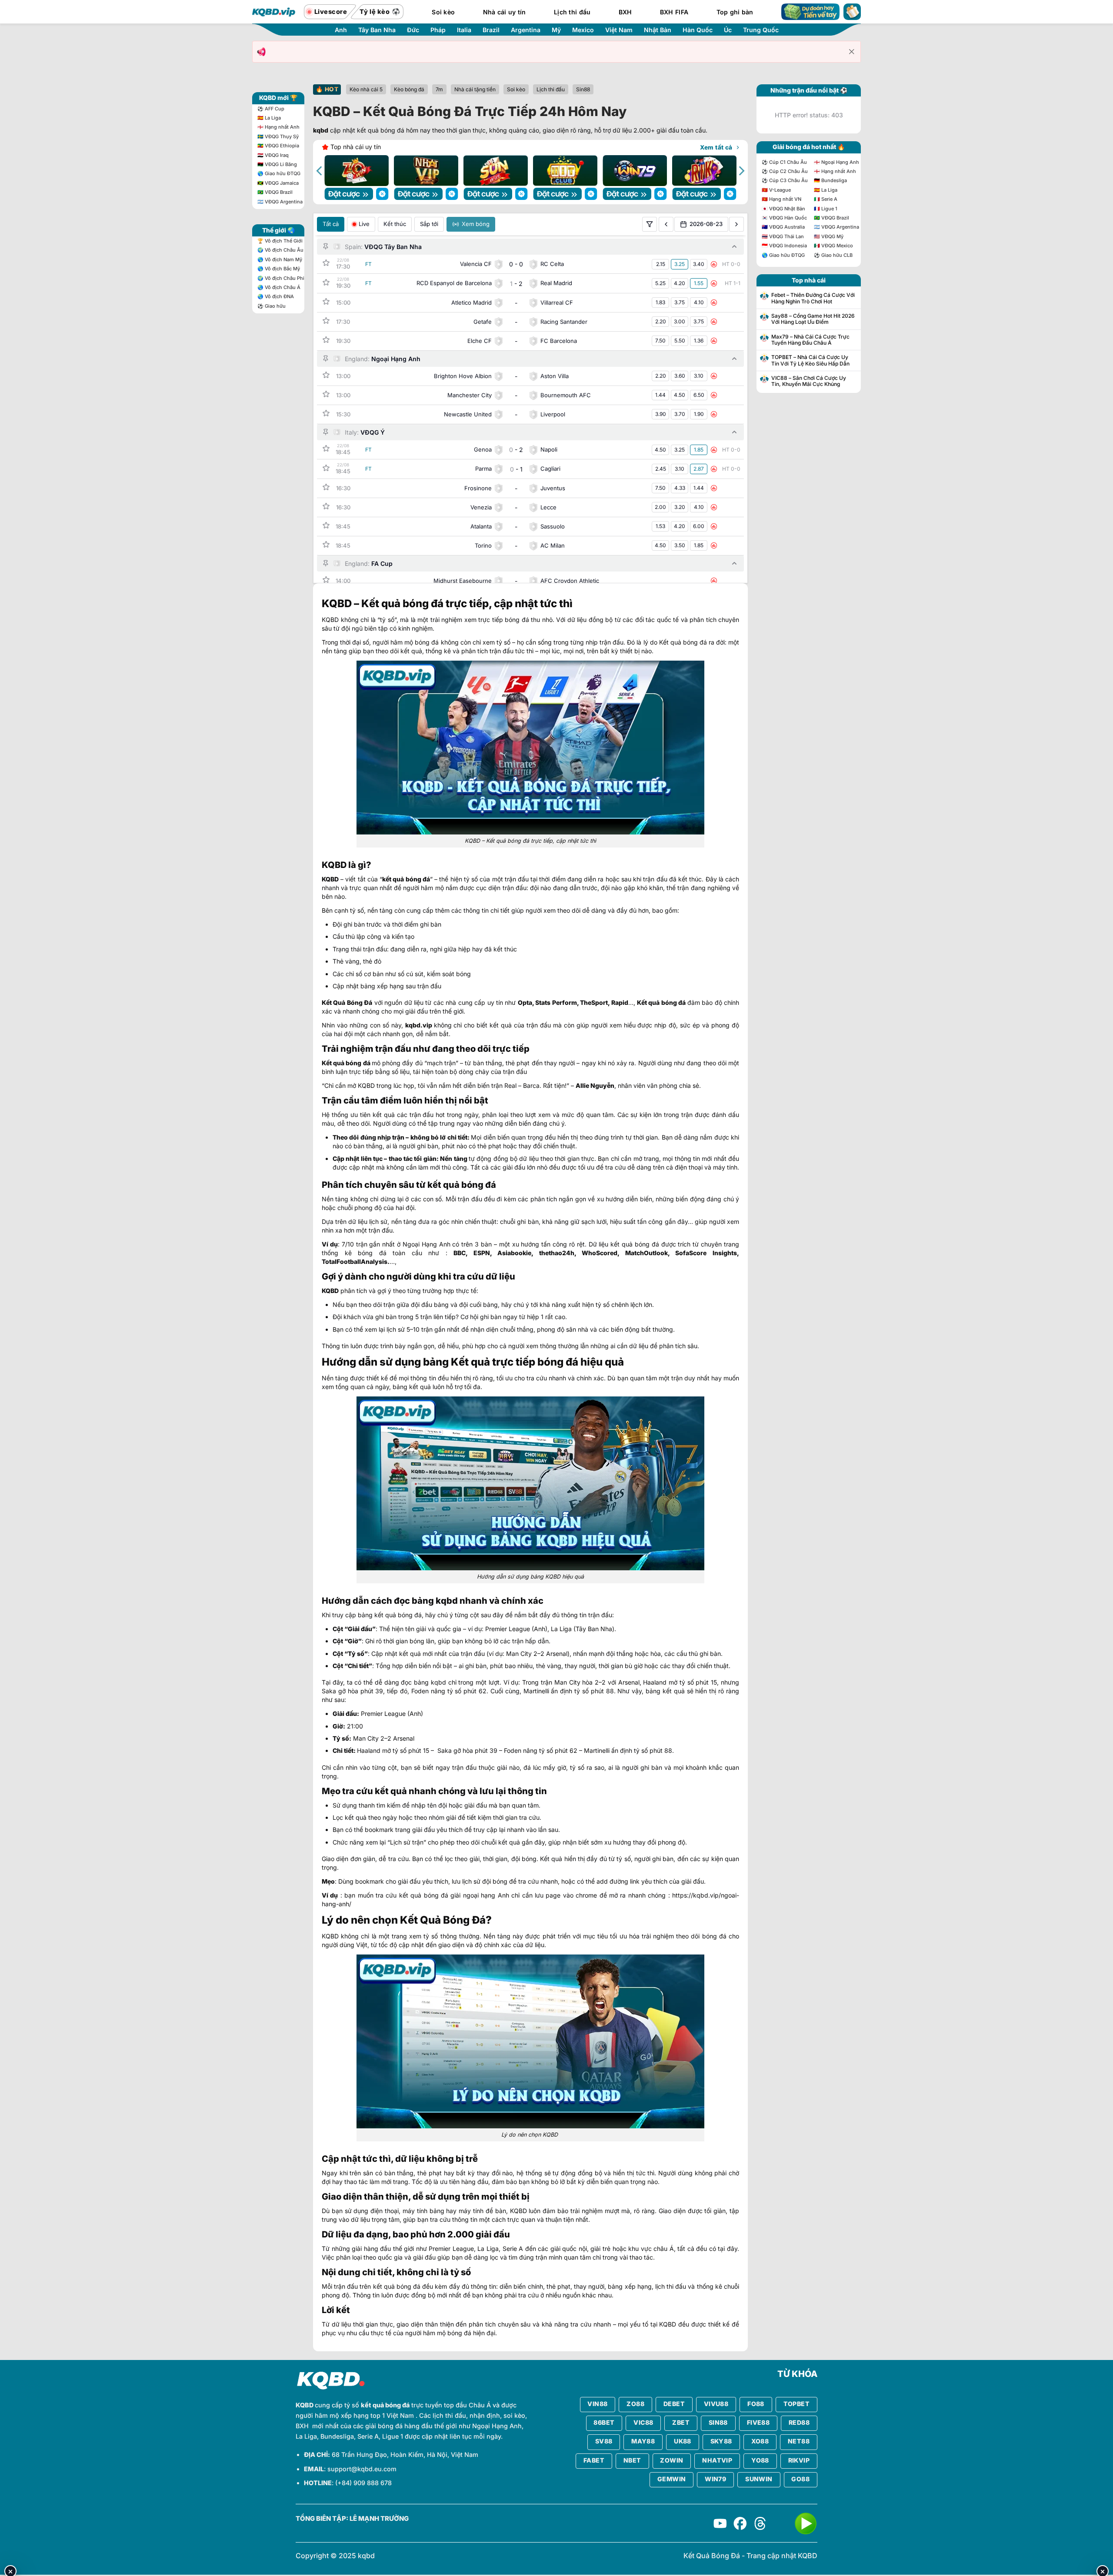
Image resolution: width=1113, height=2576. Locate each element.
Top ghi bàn (735, 12)
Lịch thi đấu (572, 12)
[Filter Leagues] (650, 224)
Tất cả (331, 224)
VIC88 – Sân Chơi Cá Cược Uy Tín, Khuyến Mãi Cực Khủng (809, 381)
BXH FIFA (674, 12)
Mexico (583, 30)
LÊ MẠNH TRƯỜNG (379, 2519)
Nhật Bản (658, 30)
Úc (728, 30)
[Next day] (736, 224)
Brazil (491, 30)
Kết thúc (395, 224)
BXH (625, 12)
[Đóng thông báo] (852, 52)
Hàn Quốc (698, 30)
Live (364, 224)
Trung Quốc (761, 30)
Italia (464, 30)
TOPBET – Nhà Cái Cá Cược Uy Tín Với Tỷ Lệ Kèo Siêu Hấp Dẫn (810, 360)
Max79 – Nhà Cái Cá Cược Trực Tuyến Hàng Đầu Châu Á (810, 340)
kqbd (321, 130)
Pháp (438, 30)
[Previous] (320, 171)
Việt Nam (619, 30)
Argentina (526, 30)
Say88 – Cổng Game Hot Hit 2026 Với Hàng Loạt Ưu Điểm (813, 319)
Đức (413, 30)
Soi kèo (443, 12)
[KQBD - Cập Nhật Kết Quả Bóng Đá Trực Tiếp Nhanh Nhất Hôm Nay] (274, 12)
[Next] (741, 171)
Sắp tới (429, 224)
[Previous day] (666, 224)
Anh (341, 30)
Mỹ (556, 30)
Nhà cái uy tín (505, 12)
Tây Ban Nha (377, 30)
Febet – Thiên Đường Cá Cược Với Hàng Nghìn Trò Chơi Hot (813, 298)
